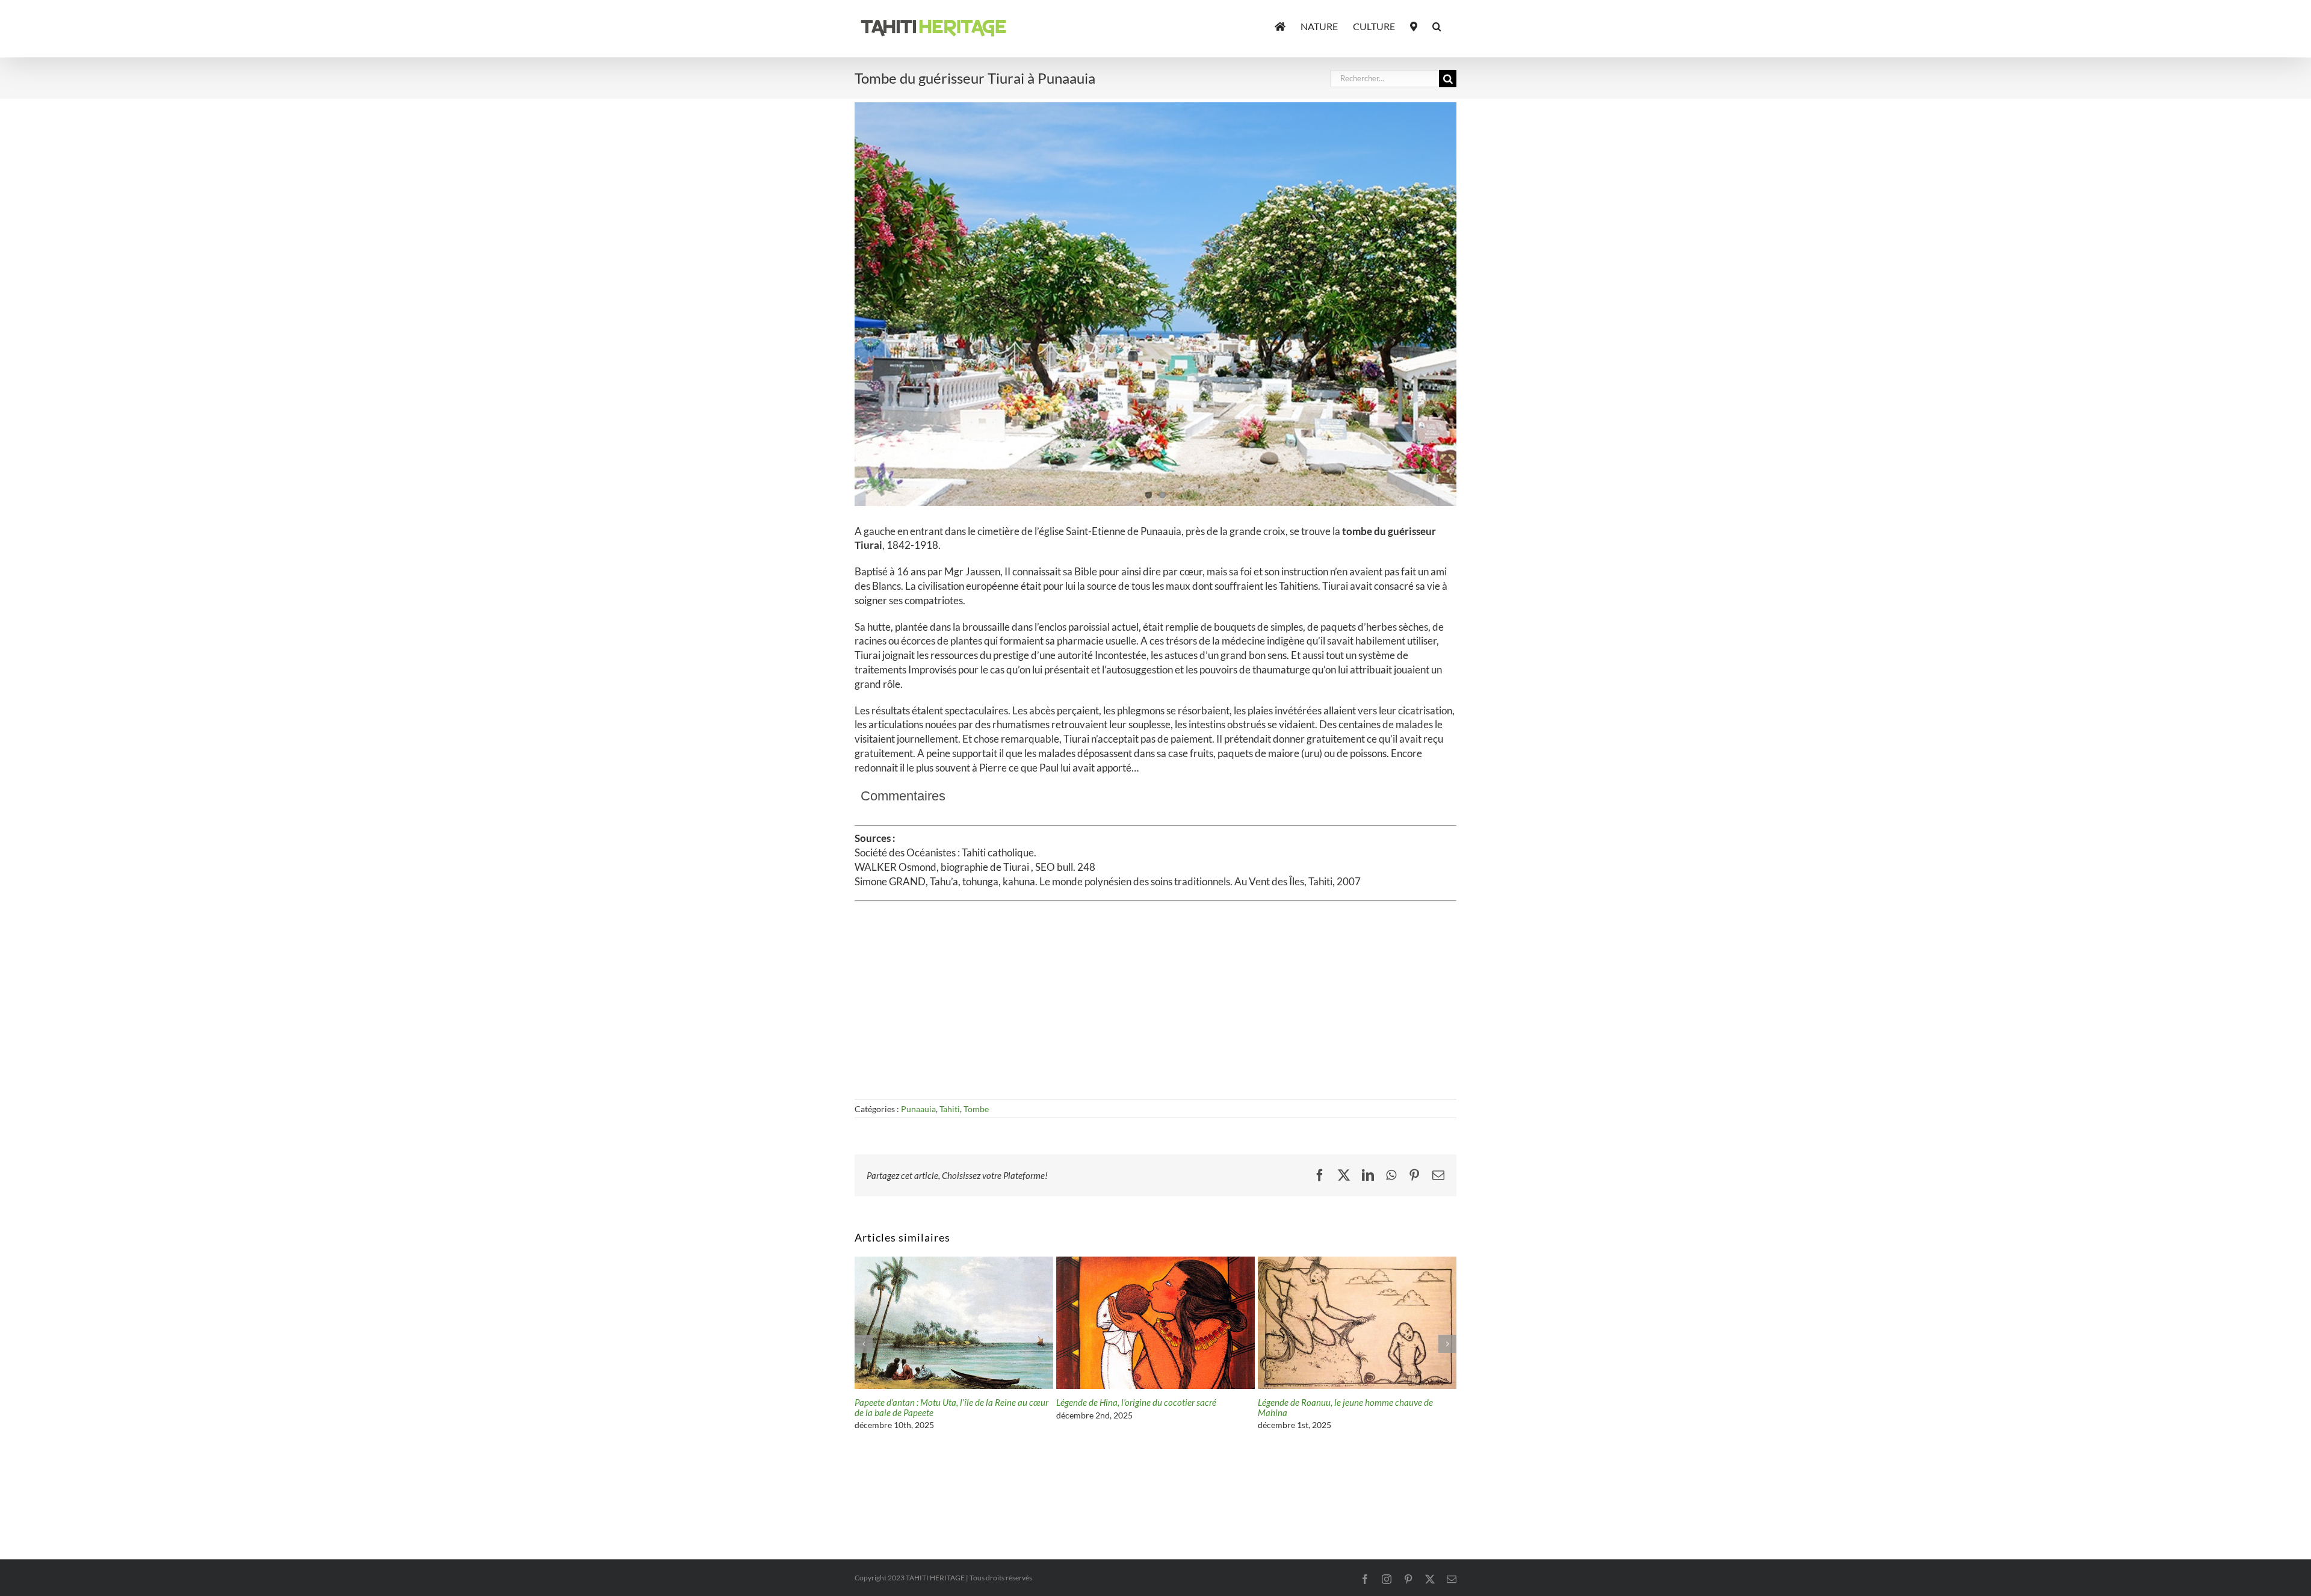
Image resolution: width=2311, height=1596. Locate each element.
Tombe (976, 1109)
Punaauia (918, 1109)
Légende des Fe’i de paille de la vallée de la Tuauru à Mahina (950, 1407)
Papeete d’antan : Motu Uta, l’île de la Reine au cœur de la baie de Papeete (1355, 1407)
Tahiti (950, 1109)
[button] (1437, 25)
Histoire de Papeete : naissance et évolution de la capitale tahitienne (1147, 1407)
